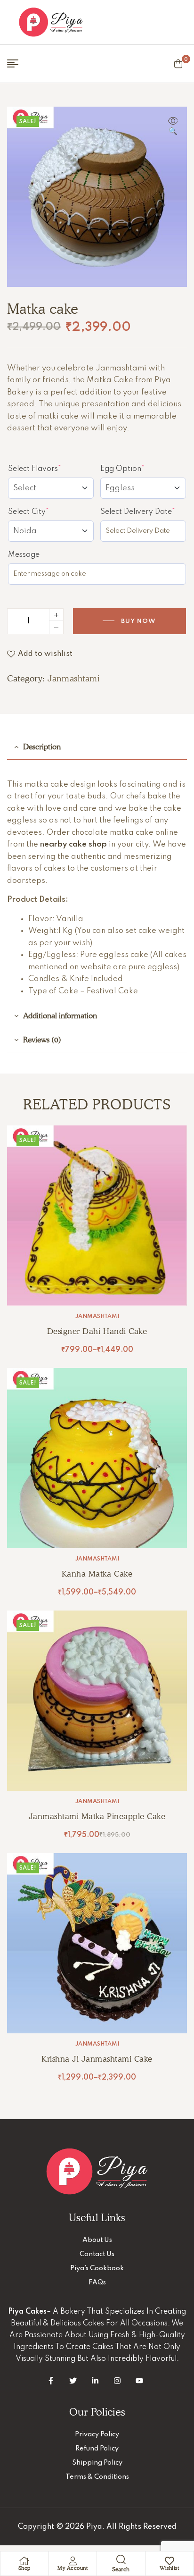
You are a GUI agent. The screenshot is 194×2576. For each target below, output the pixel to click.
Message (24, 555)
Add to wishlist (45, 654)
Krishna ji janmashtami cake (97, 2059)
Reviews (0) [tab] (42, 1040)
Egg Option (140, 469)
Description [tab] (42, 747)
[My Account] (73, 2561)
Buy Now (138, 621)
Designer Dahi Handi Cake (97, 1331)
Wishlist (169, 2568)
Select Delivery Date (143, 512)
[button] (173, 127)
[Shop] (24, 2561)
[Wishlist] (170, 2561)
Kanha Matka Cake (97, 1574)
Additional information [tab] (60, 1016)
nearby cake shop (73, 844)
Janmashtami (73, 678)
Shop (24, 2568)
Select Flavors (51, 469)
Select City (46, 512)
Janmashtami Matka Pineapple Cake (97, 1816)
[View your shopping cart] (178, 64)
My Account (73, 2568)
